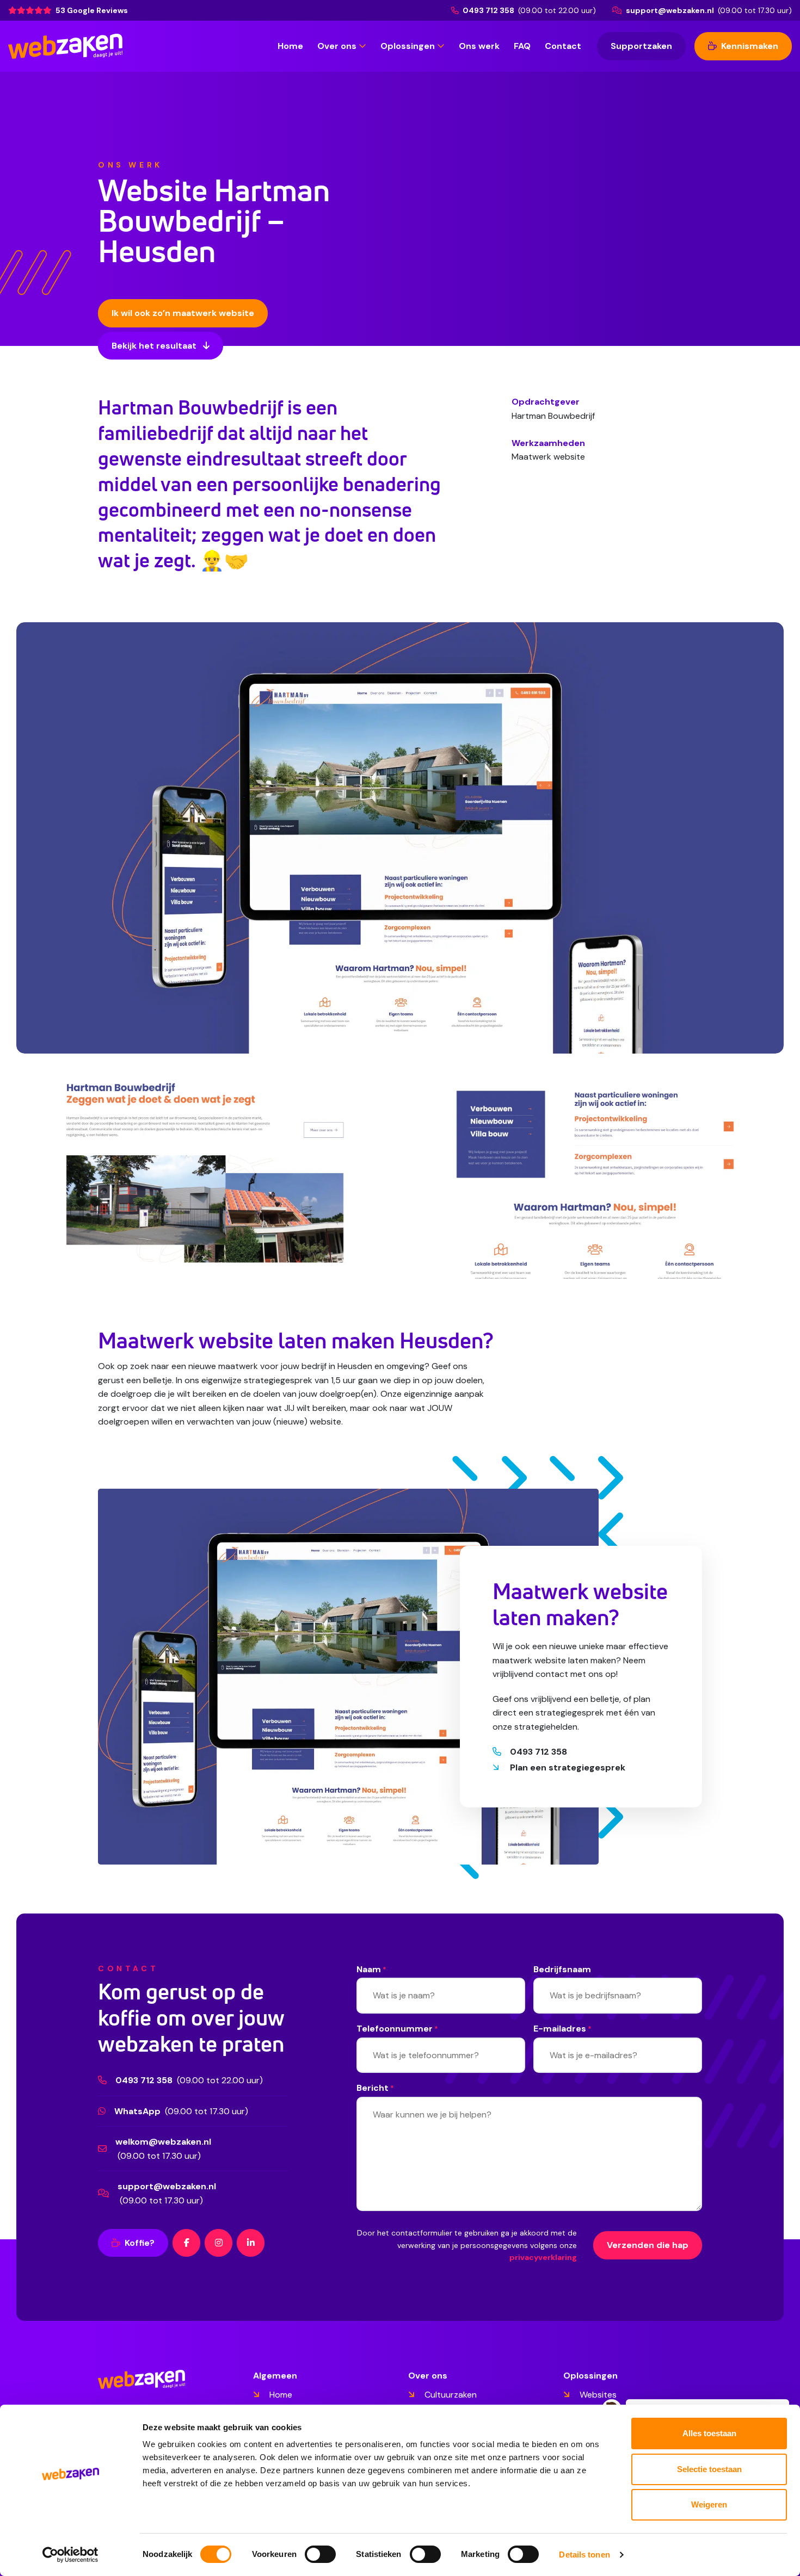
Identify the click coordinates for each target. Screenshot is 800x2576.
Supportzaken (641, 46)
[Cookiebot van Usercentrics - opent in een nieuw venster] (70, 2555)
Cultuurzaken (451, 2395)
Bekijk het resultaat (155, 346)
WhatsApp (137, 2111)
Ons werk (479, 46)
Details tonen (584, 2555)
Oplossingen (408, 46)
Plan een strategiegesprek (568, 1767)
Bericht (375, 2088)
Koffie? (139, 2243)
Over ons (337, 46)
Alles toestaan (709, 2433)
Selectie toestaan (709, 2469)
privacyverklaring (543, 2257)
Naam (371, 1969)
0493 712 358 (488, 10)
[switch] (320, 2554)
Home (290, 46)
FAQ (522, 46)
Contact (563, 46)
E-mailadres (562, 2029)
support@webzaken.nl (670, 10)
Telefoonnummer (397, 2029)
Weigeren (709, 2504)
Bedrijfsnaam (562, 1969)
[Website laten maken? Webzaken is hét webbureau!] (65, 46)
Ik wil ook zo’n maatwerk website (183, 313)
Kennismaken (749, 46)
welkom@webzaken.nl (163, 2142)
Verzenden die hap (648, 2245)
